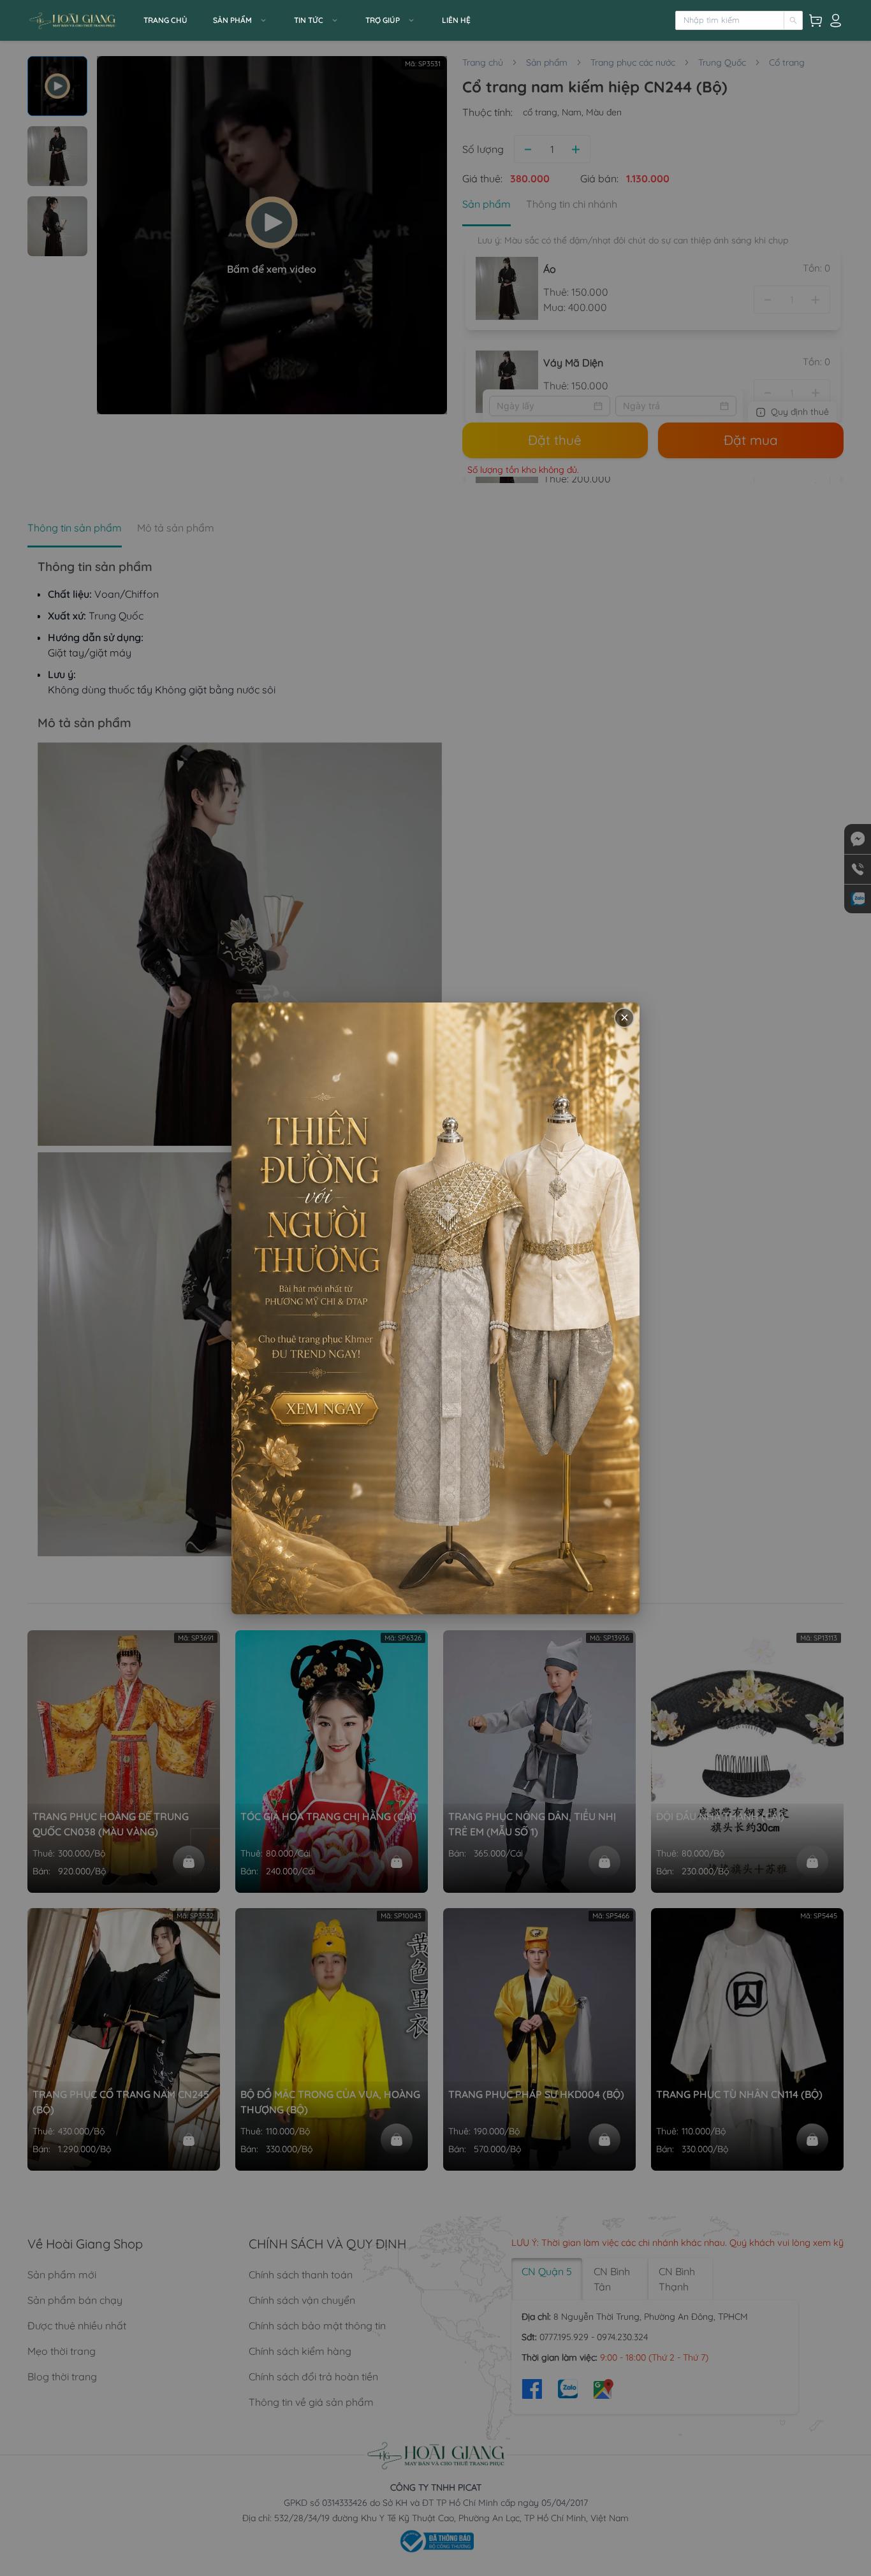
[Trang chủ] (82, 20)
